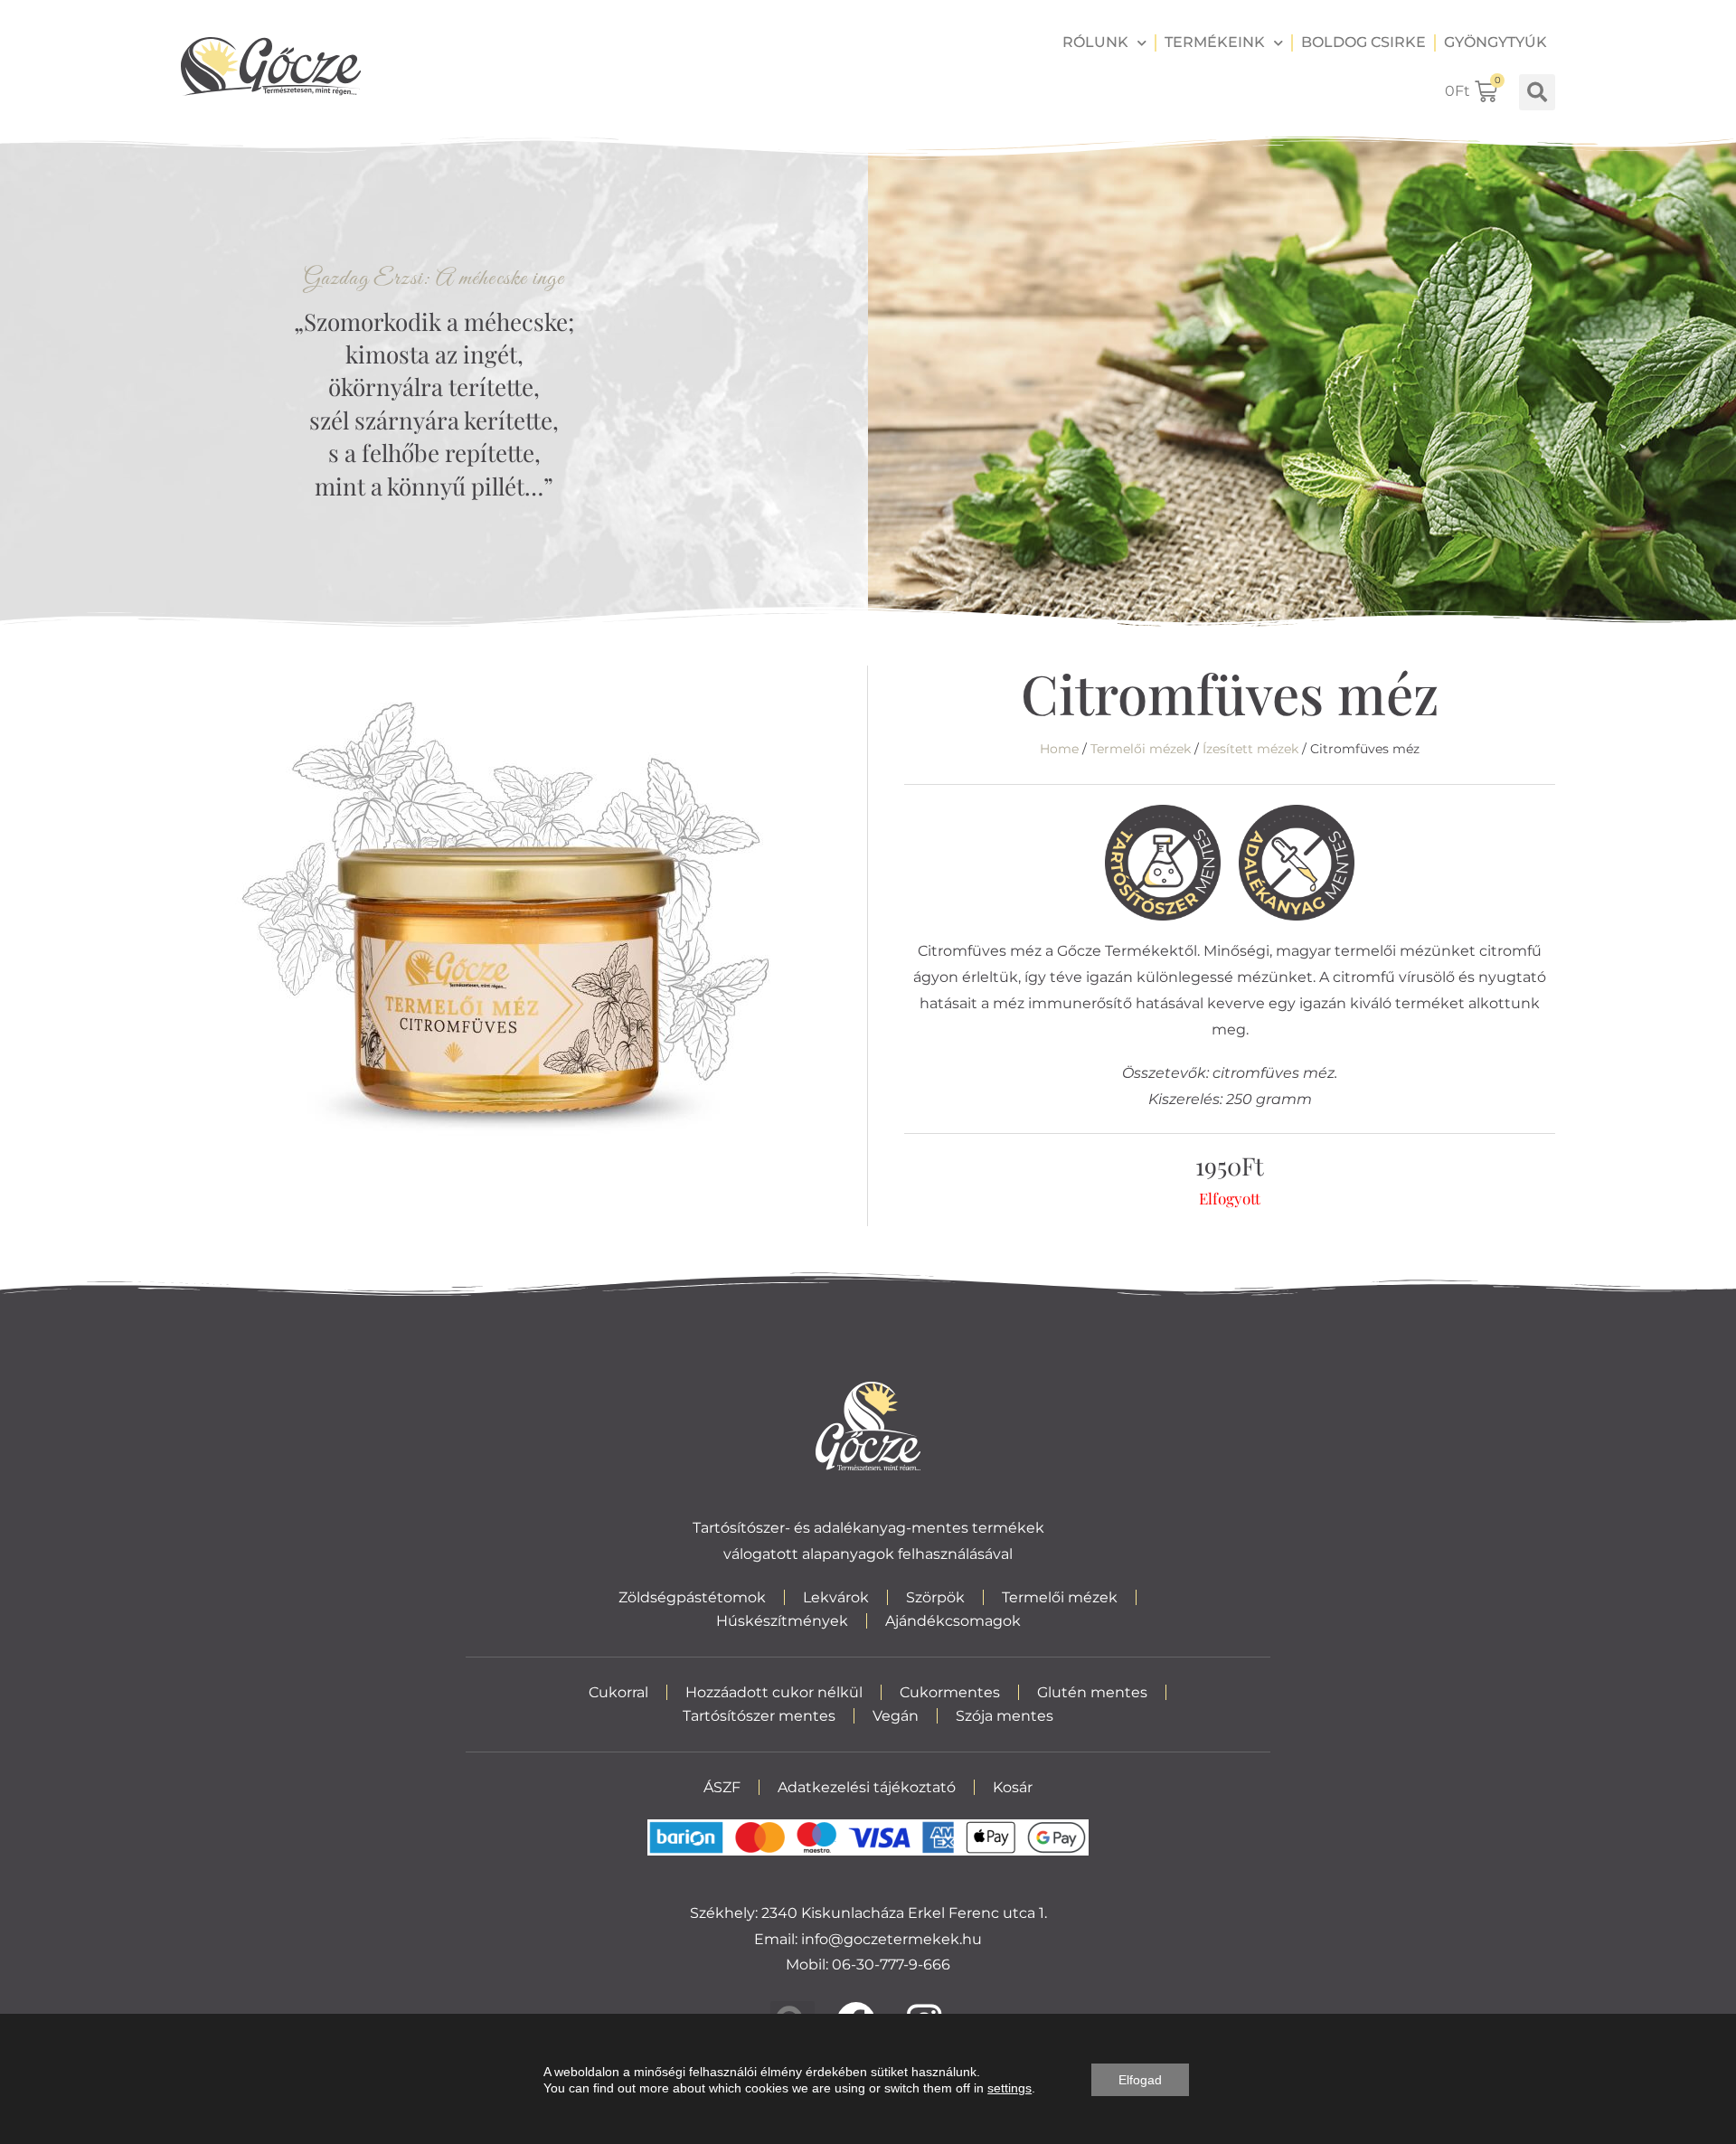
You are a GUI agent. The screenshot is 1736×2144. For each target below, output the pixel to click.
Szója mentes (1005, 1716)
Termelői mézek (1141, 749)
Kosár (1013, 1787)
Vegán (896, 1716)
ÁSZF (722, 1787)
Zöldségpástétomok (692, 1597)
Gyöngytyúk (1495, 42)
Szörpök (935, 1597)
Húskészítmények (782, 1621)
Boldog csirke (1363, 42)
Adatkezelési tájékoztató (867, 1787)
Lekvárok (836, 1597)
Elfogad (1140, 2080)
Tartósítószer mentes (759, 1716)
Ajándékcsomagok (953, 1621)
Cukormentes (950, 1692)
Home (1059, 749)
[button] (1537, 92)
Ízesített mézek (1250, 749)
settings (1010, 2088)
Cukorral (618, 1692)
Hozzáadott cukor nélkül (774, 1692)
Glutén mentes (1092, 1692)
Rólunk (1095, 42)
